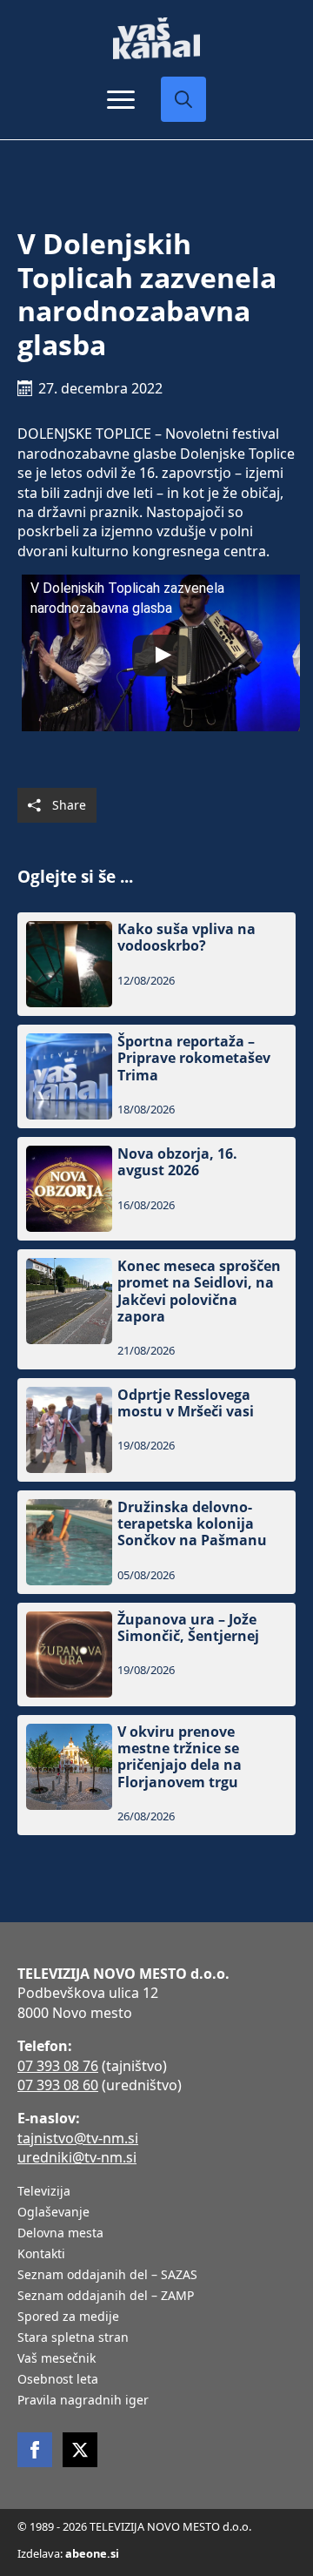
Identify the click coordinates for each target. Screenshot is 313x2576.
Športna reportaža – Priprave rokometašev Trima (194, 1059)
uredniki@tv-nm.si (77, 2157)
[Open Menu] (121, 99)
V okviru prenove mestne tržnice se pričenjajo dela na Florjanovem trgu (180, 1757)
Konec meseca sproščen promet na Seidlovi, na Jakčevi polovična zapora (199, 1291)
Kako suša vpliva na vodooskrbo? (186, 938)
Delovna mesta (60, 2234)
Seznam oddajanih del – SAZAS (107, 2276)
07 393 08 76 (58, 2066)
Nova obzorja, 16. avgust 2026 (177, 1162)
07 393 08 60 (58, 2085)
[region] (156, 2440)
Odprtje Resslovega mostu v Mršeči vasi (186, 1403)
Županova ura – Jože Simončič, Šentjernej (188, 1628)
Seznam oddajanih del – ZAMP (106, 2297)
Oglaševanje (53, 2213)
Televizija (44, 2192)
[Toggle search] (183, 99)
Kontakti (41, 2255)
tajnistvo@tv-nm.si (78, 2138)
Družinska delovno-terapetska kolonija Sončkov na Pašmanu (192, 1524)
